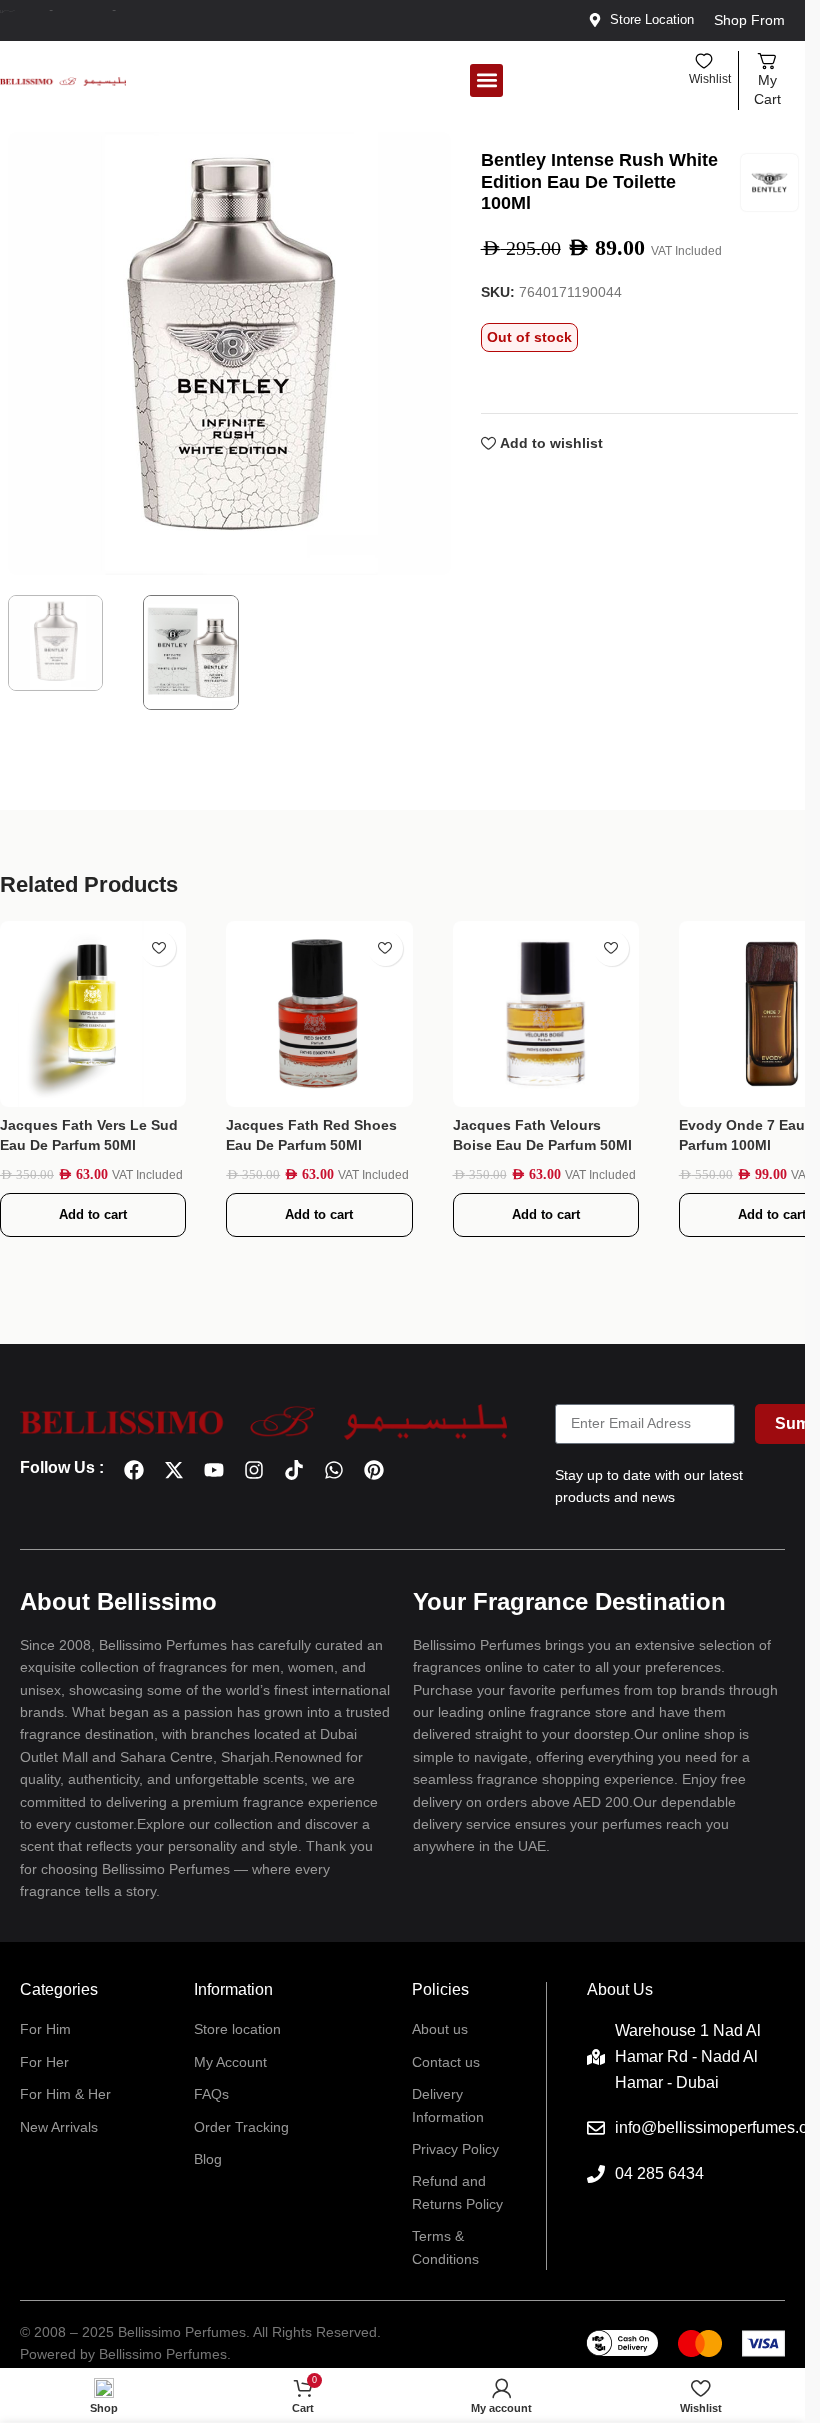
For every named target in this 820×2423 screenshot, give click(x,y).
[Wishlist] (704, 61)
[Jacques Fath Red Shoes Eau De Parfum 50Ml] (319, 1014)
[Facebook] (134, 1470)
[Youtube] (214, 1470)
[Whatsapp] (334, 1470)
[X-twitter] (174, 1470)
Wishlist (710, 79)
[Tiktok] (294, 1470)
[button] (486, 80)
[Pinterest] (374, 1470)
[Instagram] (254, 1470)
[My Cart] (767, 61)
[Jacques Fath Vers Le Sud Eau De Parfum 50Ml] (93, 1014)
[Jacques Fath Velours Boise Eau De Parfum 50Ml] (546, 1014)
